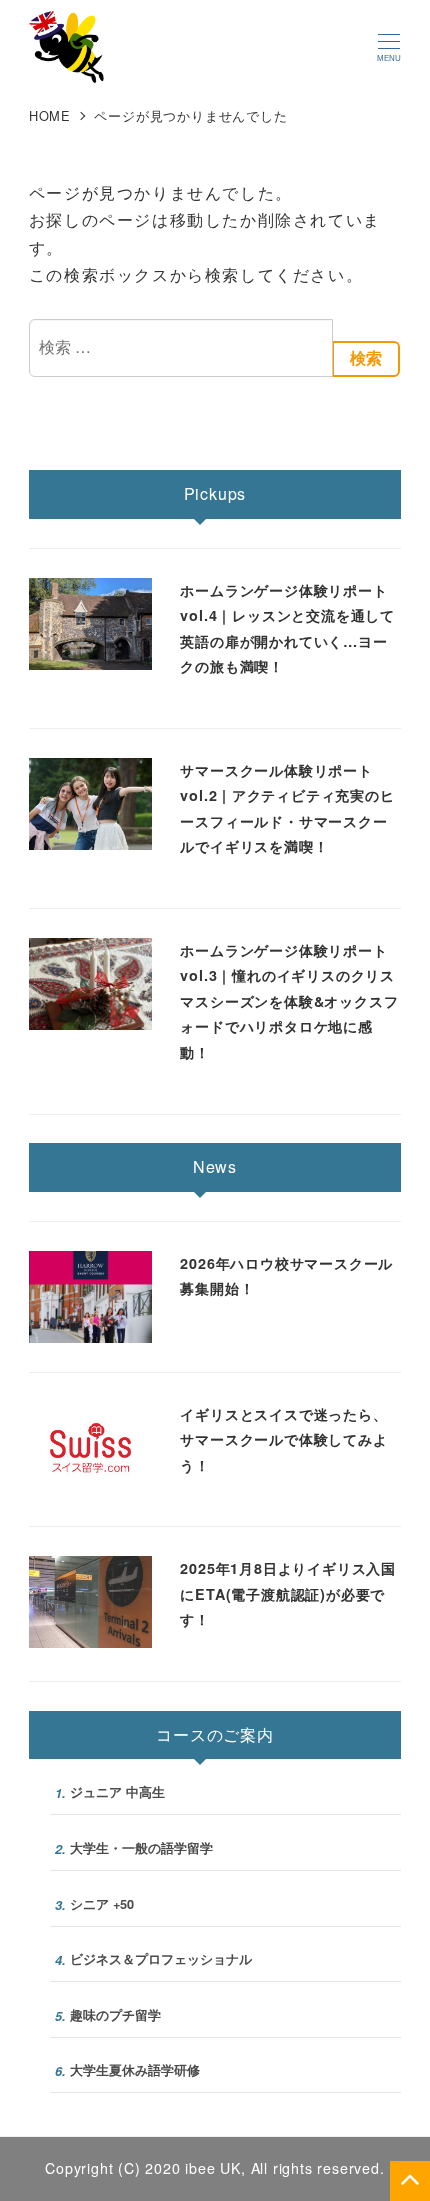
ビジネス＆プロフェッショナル (153, 1959)
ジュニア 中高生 (110, 1792)
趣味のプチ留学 (108, 2015)
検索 (366, 358)
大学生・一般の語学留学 (134, 1848)
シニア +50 (94, 1904)
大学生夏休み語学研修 (127, 2070)
